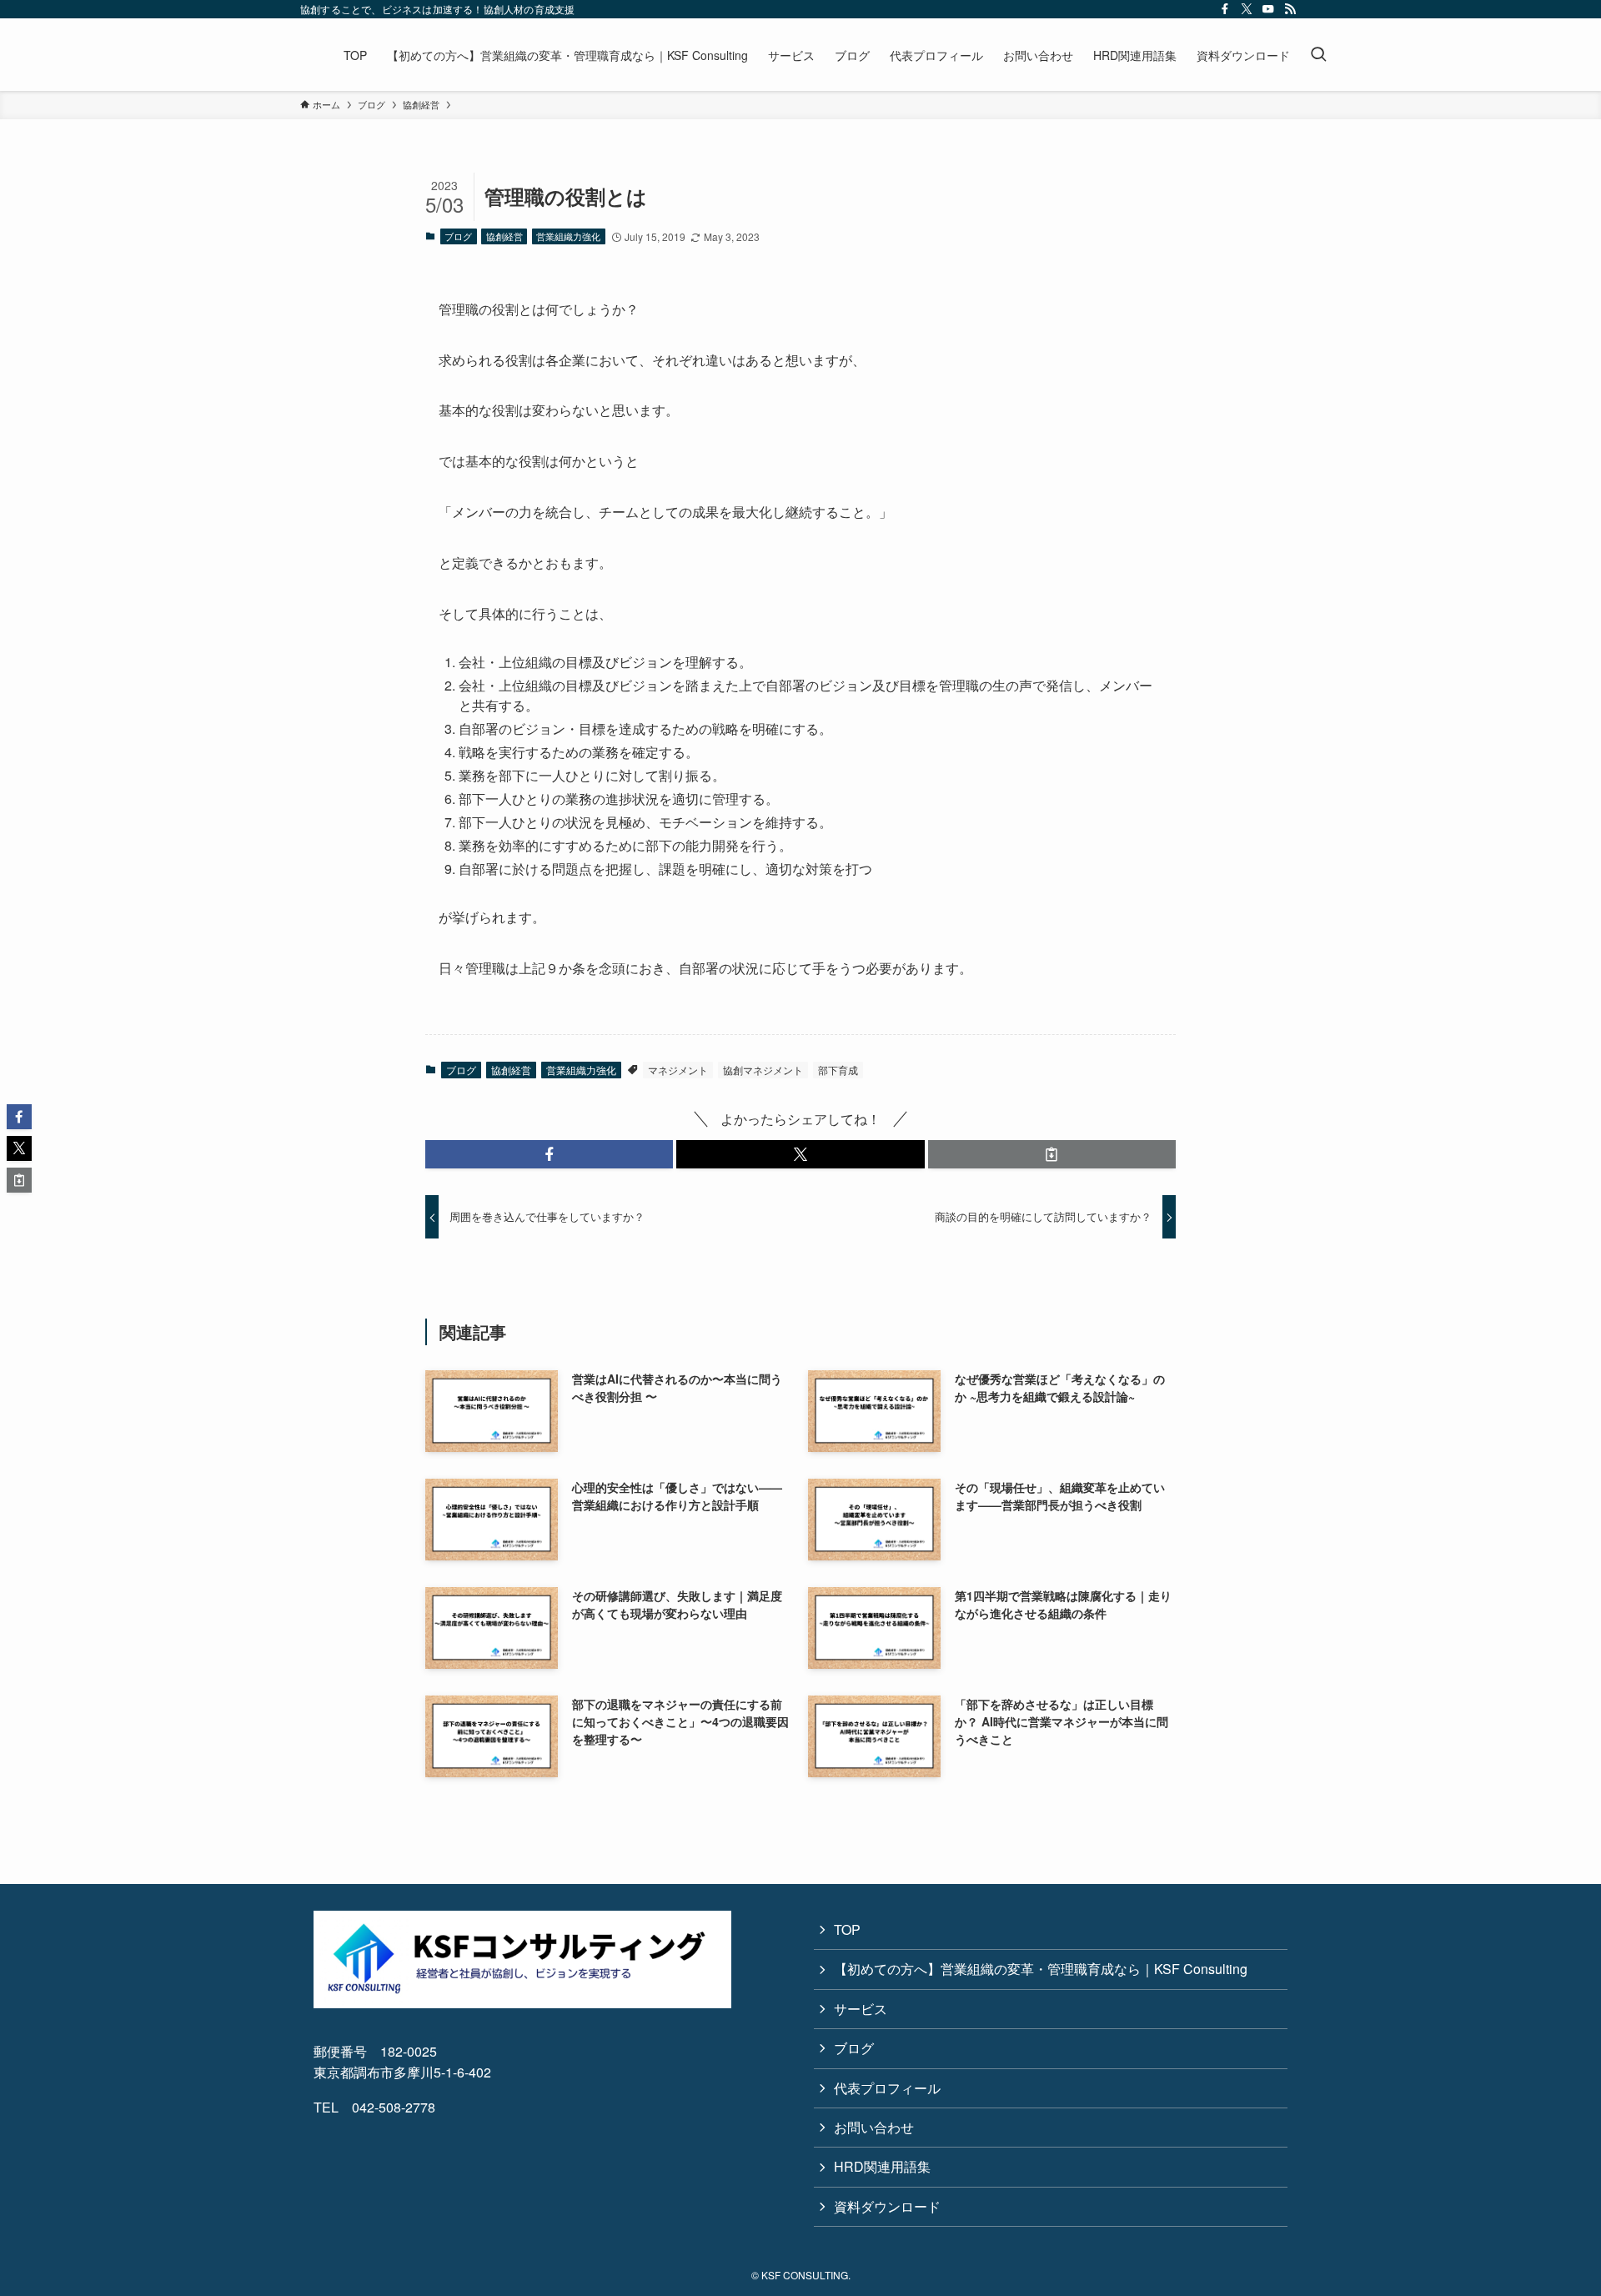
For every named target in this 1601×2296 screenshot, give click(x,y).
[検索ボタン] (1318, 55)
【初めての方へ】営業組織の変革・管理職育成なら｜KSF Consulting (1041, 1969)
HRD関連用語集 (882, 2166)
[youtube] (1268, 9)
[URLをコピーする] (1052, 1154)
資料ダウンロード (887, 2206)
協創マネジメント (763, 1070)
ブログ (458, 236)
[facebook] (1225, 9)
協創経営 (504, 236)
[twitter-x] (1247, 9)
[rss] (1290, 9)
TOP (847, 1929)
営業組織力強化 (568, 236)
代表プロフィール (887, 2088)
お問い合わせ (874, 2127)
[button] (549, 1154)
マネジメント (678, 1070)
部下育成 (838, 1070)
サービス (861, 2009)
